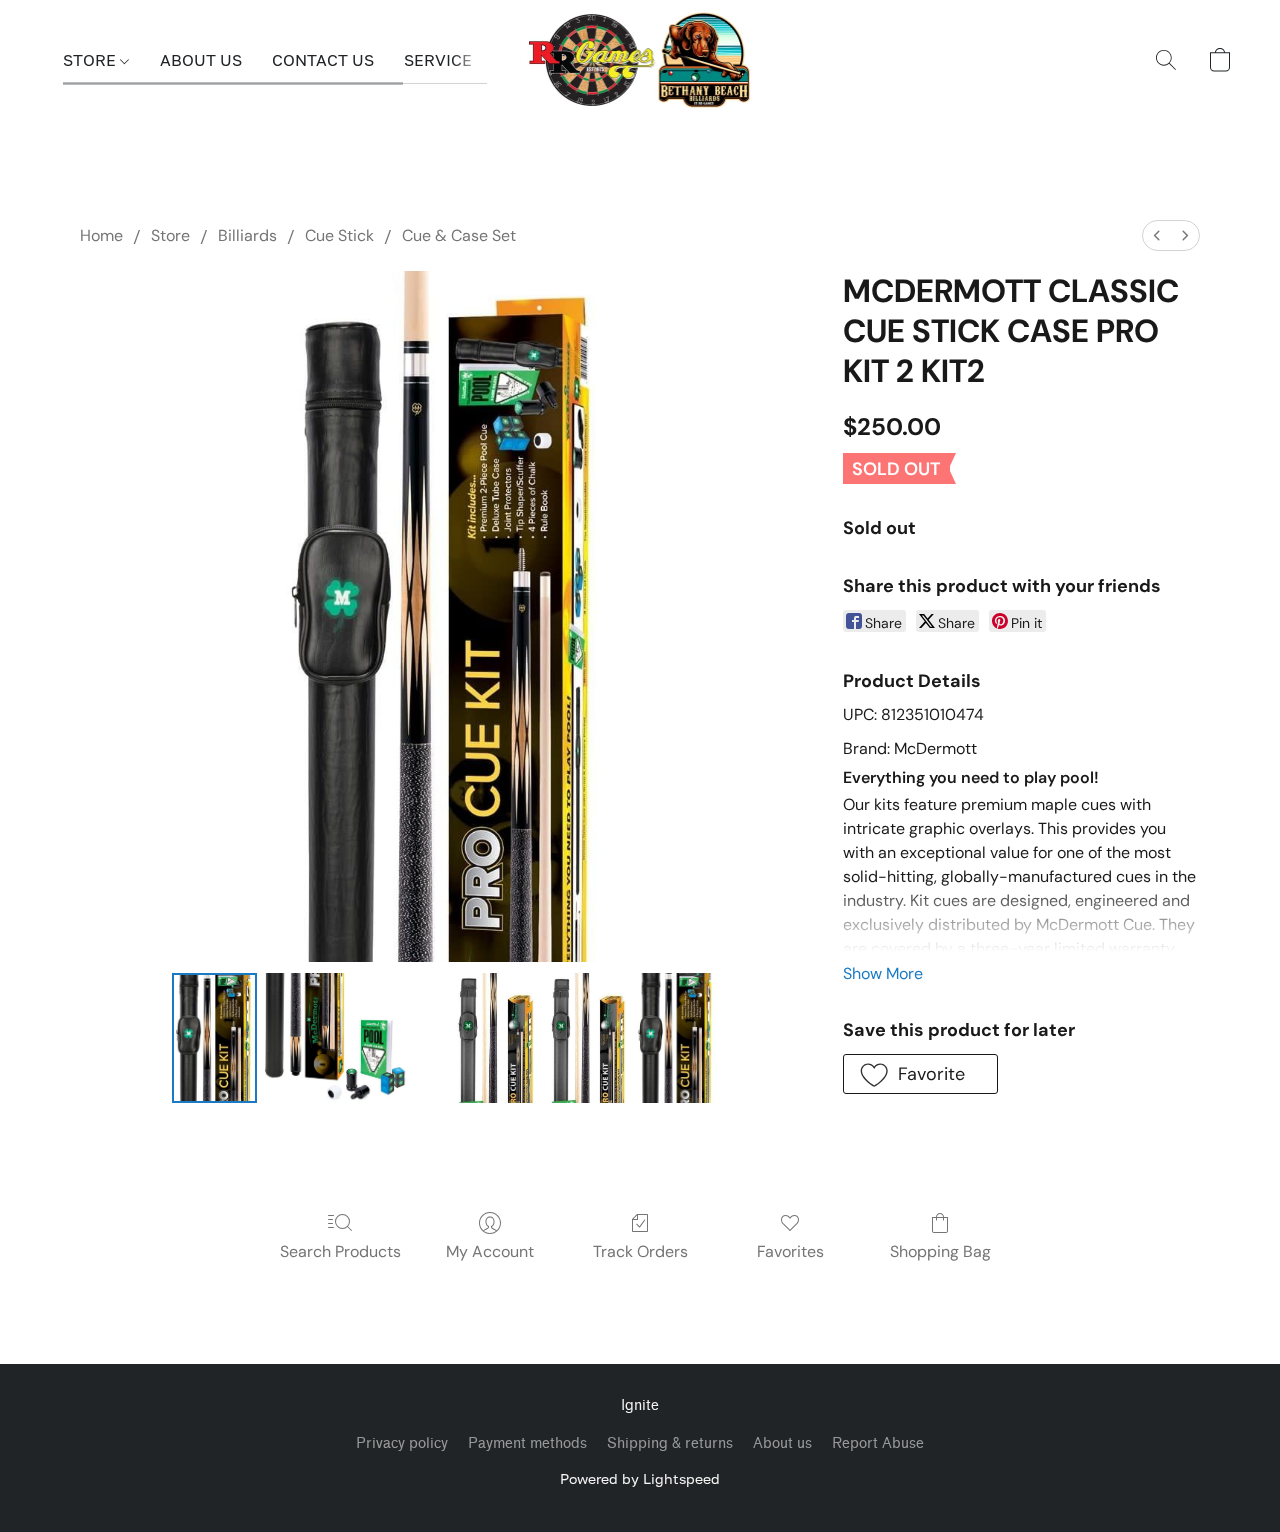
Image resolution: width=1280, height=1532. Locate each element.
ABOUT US (201, 60)
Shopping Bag (940, 1251)
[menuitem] (1157, 235)
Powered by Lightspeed (640, 1478)
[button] (640, 60)
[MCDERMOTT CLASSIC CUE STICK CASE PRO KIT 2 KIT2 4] (676, 1038)
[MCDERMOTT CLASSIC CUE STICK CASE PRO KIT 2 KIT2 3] (584, 1038)
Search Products (340, 1251)
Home (101, 235)
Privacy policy (402, 1443)
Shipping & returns (670, 1443)
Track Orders (640, 1251)
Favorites (790, 1251)
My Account (490, 1251)
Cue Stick (339, 235)
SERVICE (438, 60)
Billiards (247, 235)
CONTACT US (323, 60)
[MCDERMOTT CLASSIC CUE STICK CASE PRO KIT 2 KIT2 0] (214, 1038)
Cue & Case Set (459, 235)
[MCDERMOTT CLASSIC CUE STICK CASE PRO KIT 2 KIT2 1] (353, 1038)
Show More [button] (883, 973)
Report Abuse (878, 1443)
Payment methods (527, 1443)
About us (782, 1443)
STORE (91, 60)
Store (170, 235)
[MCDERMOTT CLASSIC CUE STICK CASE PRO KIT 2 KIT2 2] (491, 1038)
